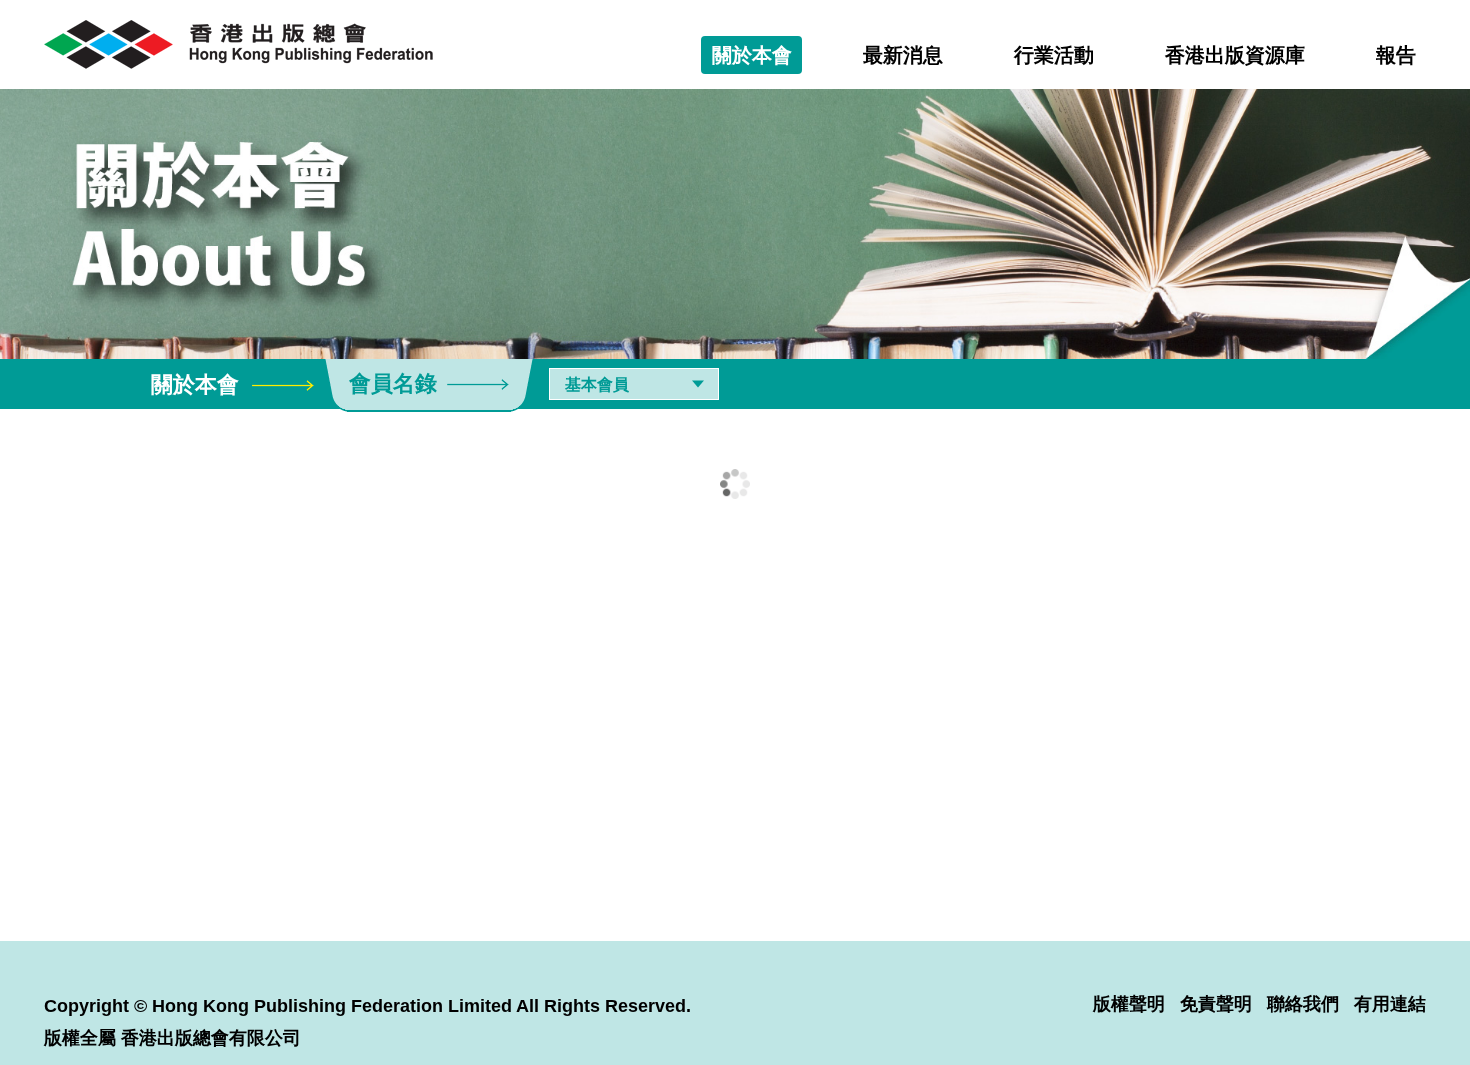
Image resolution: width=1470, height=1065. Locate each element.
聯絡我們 (1303, 1004)
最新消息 (903, 55)
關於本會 (752, 55)
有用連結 (1390, 1004)
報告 (1396, 55)
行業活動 (1054, 55)
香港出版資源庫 (1235, 55)
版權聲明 (1129, 1004)
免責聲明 (1216, 1004)
